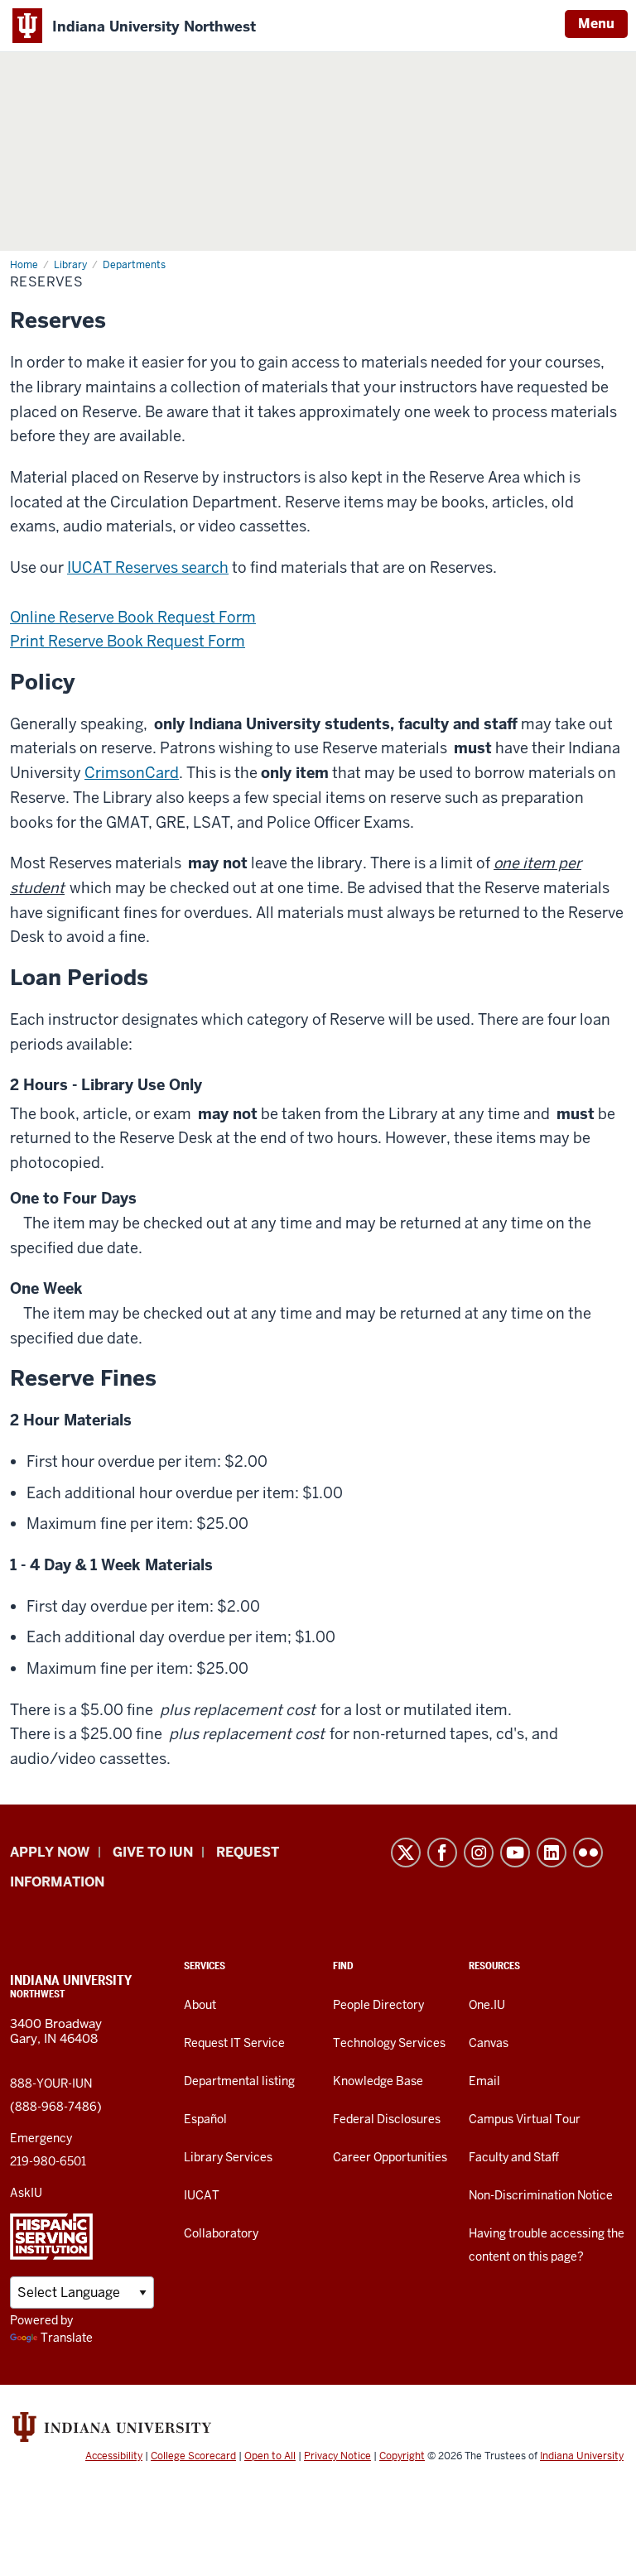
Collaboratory (221, 2233)
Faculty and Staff (514, 2157)
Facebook (442, 1853)
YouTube (515, 1853)
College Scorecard (193, 2456)
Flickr (588, 1853)
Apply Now (50, 1852)
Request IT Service (234, 2043)
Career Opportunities (390, 2157)
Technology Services (389, 2043)
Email (484, 2081)
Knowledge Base (378, 2081)
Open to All (270, 2456)
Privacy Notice (337, 2456)
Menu (596, 24)
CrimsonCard (132, 773)
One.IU (487, 2005)
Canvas (489, 2043)
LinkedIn (552, 1853)
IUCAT (202, 2195)
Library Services (228, 2157)
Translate (67, 2338)
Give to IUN (153, 1852)
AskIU (26, 2193)
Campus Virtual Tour (525, 2119)
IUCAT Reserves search (148, 567)
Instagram (479, 1853)
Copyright (402, 2456)
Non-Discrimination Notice (541, 2195)
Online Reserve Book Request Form (133, 617)
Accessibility (114, 2456)
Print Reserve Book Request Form (128, 641)
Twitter (406, 1853)
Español (205, 2119)
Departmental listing (239, 2081)
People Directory (378, 2005)
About (200, 2005)
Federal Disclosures (387, 2119)
